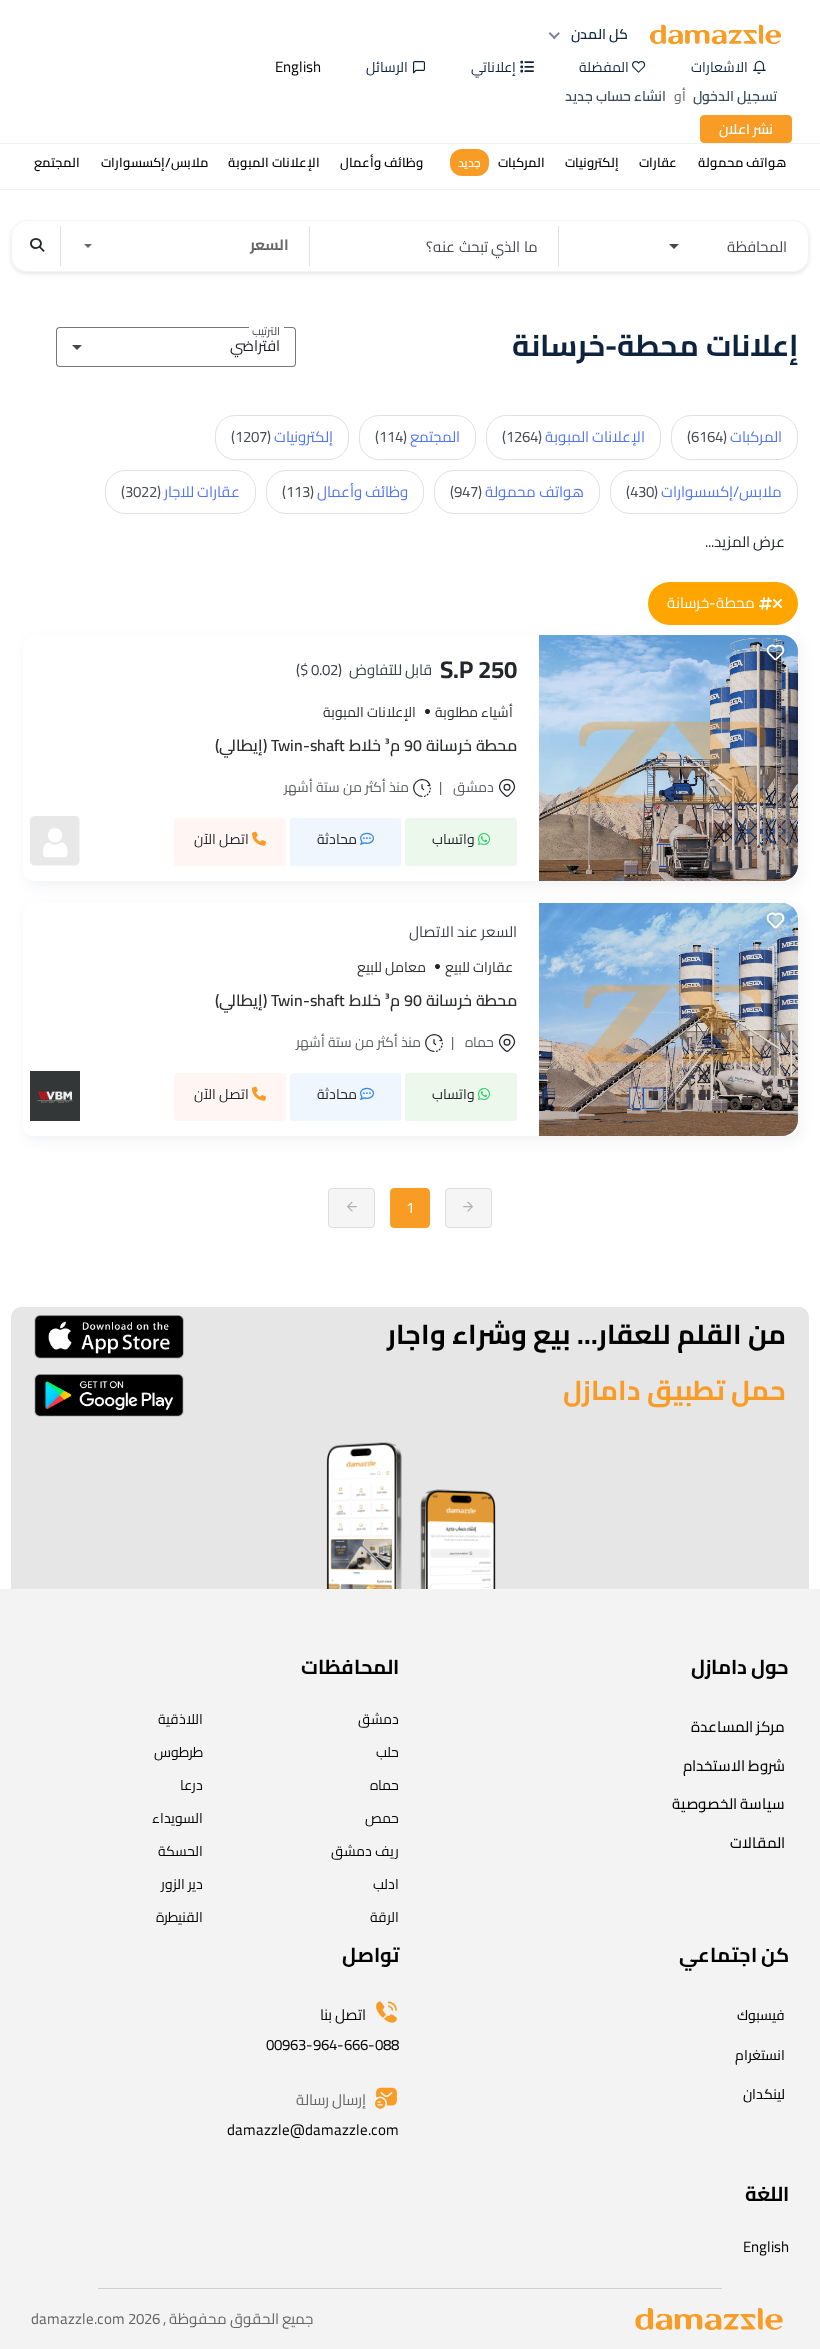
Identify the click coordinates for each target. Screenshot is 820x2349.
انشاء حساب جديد (615, 96)
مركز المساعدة (738, 1726)
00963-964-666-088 (332, 2044)
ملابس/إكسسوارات (704, 491)
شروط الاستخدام (734, 1765)
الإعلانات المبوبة (573, 436)
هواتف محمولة (517, 491)
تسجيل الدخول (735, 96)
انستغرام (760, 2055)
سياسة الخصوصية (728, 1803)
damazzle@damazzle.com (313, 2129)
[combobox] (176, 344)
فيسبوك (761, 2015)
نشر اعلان (746, 129)
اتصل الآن (223, 839)
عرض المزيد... (745, 541)
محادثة (338, 839)
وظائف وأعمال (345, 491)
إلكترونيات (282, 436)
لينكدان (764, 2094)
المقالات (757, 1842)
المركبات (734, 436)
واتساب (455, 839)
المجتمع (417, 436)
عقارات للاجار (180, 491)
